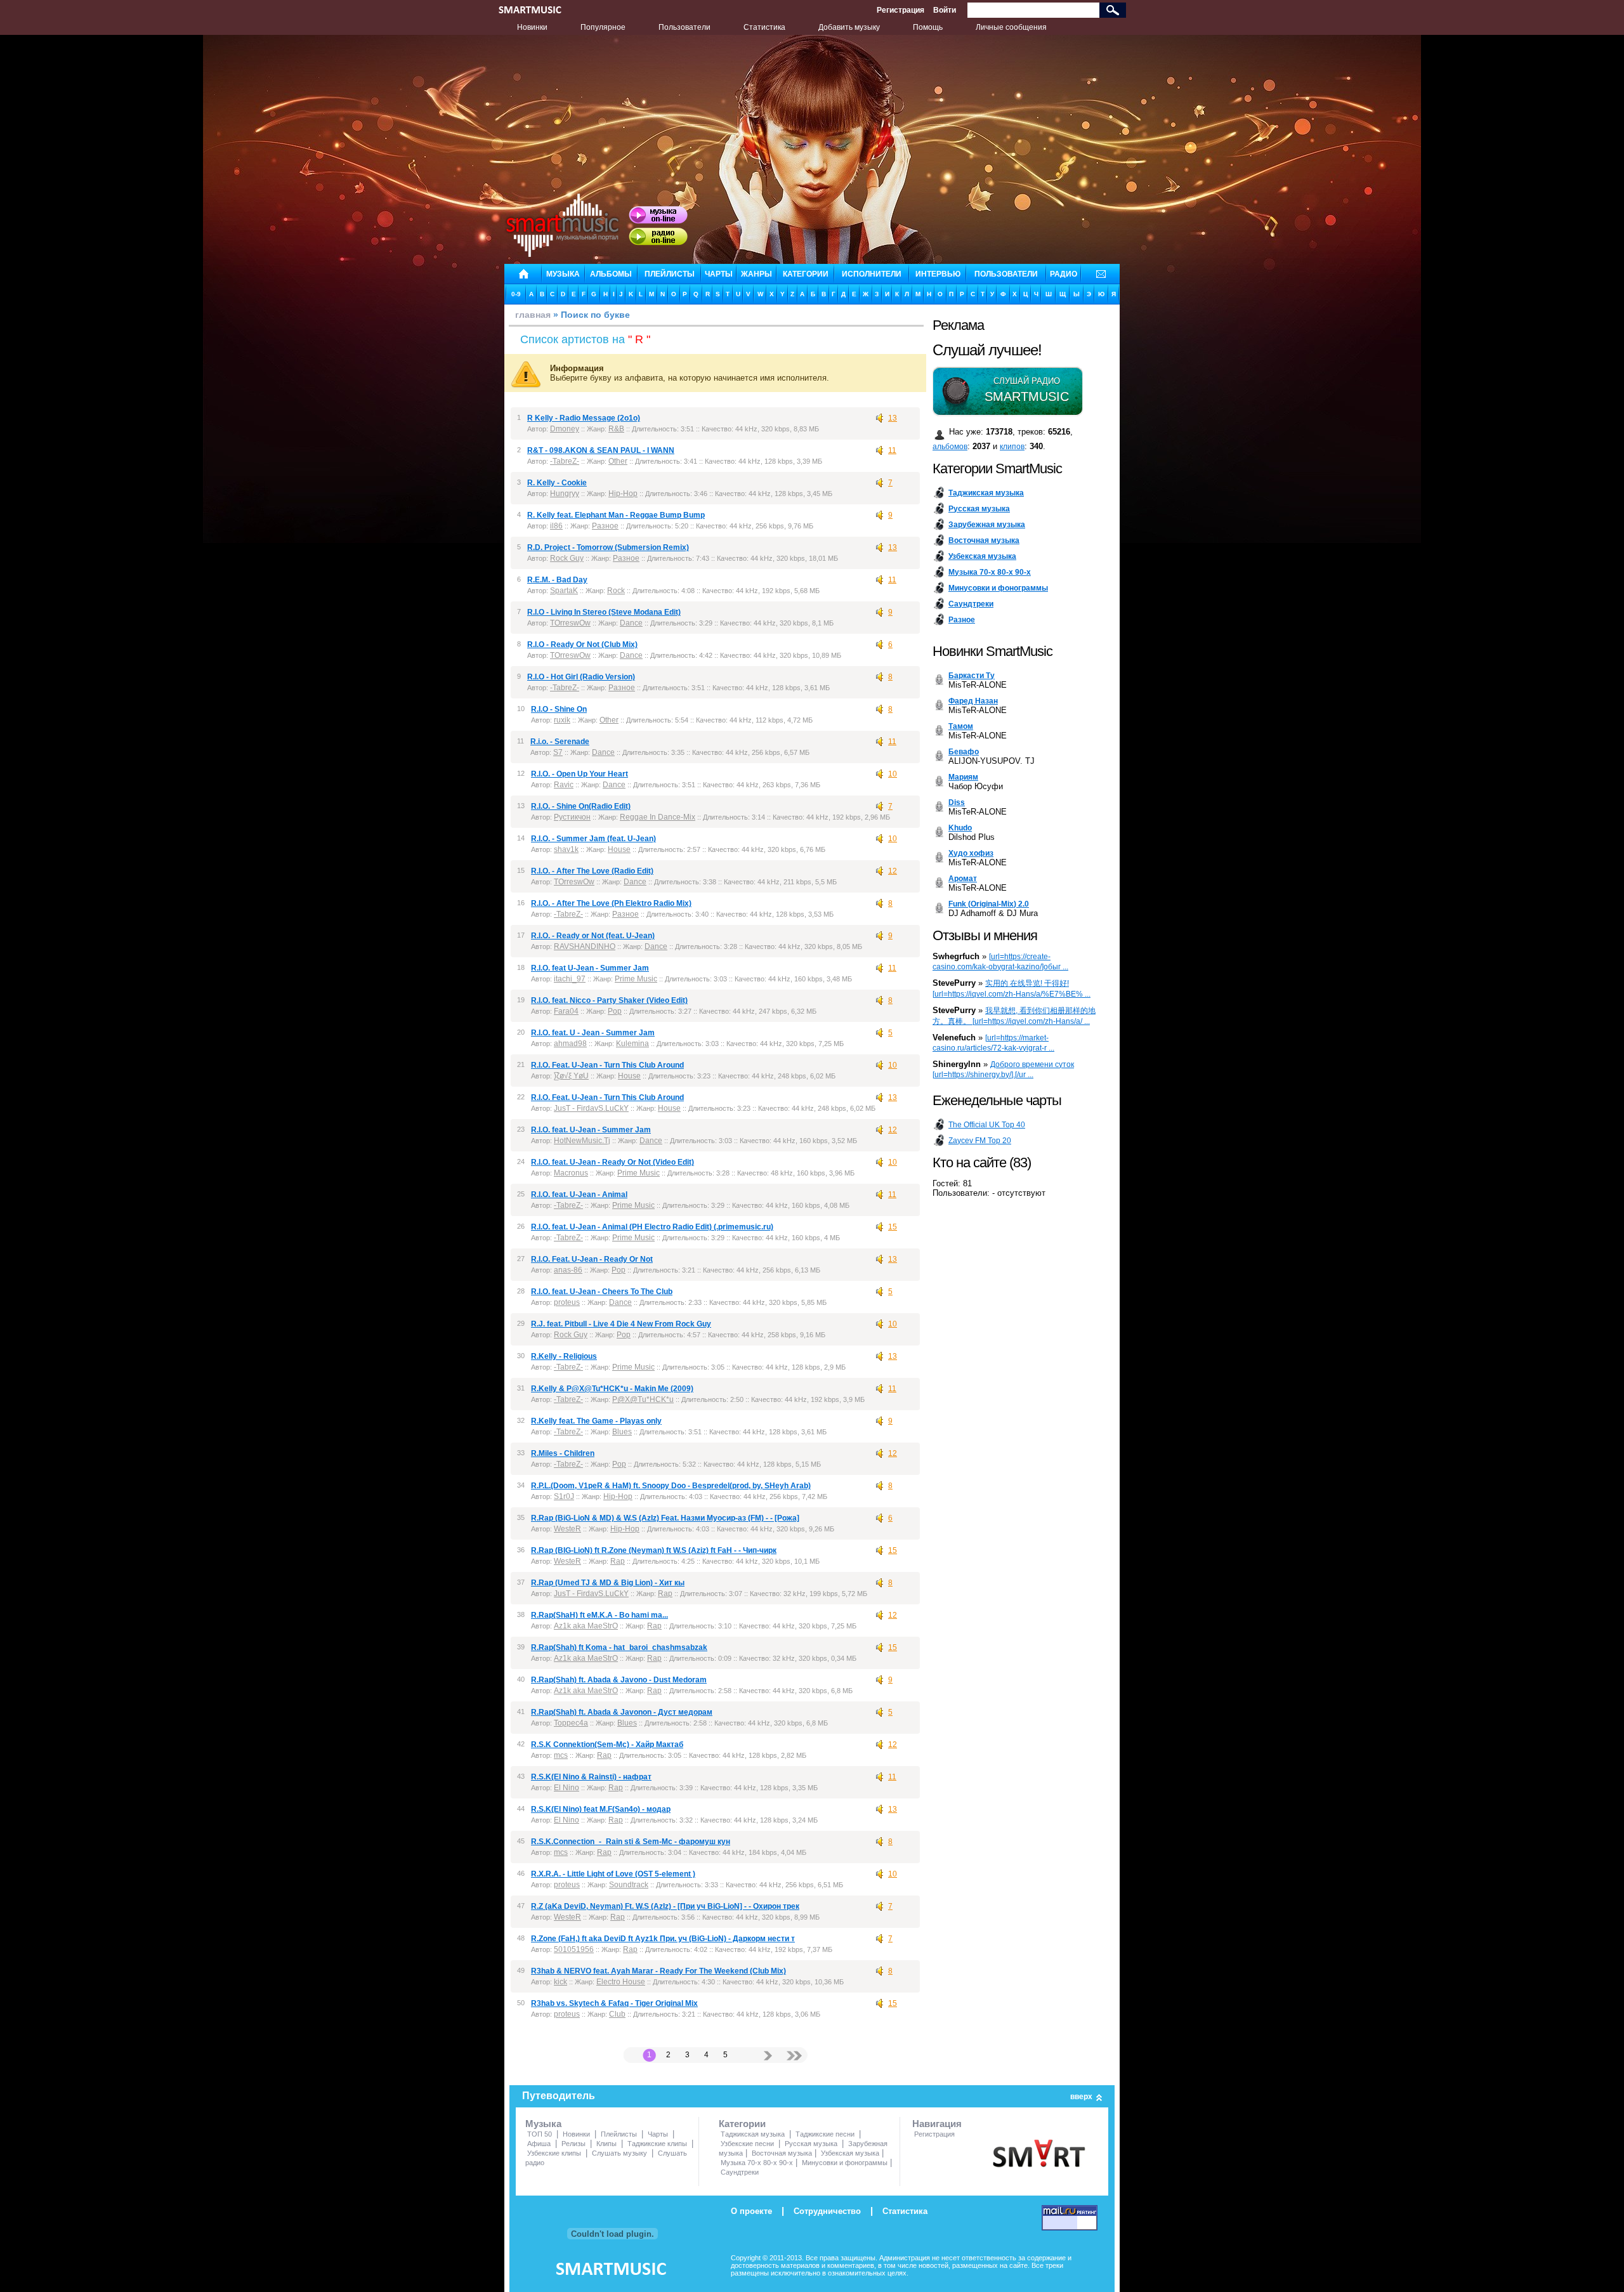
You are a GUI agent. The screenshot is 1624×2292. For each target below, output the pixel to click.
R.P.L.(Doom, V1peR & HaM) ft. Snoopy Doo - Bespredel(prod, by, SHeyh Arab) (671, 1486)
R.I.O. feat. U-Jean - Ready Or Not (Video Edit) (612, 1162)
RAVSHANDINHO (585, 946)
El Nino (566, 1788)
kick (560, 1982)
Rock (616, 591)
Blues (622, 1432)
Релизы (573, 2144)
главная (533, 315)
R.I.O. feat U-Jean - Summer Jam (590, 968)
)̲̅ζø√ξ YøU (571, 1076)
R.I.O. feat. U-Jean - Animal (579, 1195)
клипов (1012, 447)
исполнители (872, 274)
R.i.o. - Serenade (560, 742)
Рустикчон (572, 817)
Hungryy (565, 494)
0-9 (516, 294)
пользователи (1006, 274)
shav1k (566, 849)
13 (893, 418)
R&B (616, 429)
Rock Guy (567, 558)
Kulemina (632, 1044)
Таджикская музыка (753, 2134)
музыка (563, 274)
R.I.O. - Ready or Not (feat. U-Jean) (593, 936)
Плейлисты (619, 2134)
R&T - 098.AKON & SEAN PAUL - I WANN (601, 450)
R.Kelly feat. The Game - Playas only (596, 1421)
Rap (618, 1561)
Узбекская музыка (850, 2153)
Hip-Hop (623, 494)
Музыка (543, 2124)
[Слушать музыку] (658, 215)
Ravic (564, 785)
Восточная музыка (782, 2153)
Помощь (928, 27)
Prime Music (636, 979)
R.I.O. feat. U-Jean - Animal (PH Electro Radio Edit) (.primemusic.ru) (652, 1227)
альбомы (611, 274)
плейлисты (670, 274)
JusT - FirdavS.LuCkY (591, 1108)
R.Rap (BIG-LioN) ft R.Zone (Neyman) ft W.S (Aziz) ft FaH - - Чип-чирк (654, 1550)
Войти (945, 10)
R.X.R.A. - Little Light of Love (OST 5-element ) (613, 1874)
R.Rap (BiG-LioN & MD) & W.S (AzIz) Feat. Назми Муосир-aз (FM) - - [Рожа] (665, 1518)
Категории (742, 2124)
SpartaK (564, 591)
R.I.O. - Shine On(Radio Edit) (581, 806)
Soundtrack (629, 1885)
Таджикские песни (825, 2134)
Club (617, 2014)
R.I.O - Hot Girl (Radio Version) (581, 677)
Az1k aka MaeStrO (586, 1626)
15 (893, 1227)
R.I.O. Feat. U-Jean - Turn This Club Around (607, 1065)
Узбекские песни (747, 2144)
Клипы (606, 2144)
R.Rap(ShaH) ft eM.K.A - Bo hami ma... (599, 1615)
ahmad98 (570, 1044)
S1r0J (564, 1496)
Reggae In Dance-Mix (658, 817)
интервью (938, 274)
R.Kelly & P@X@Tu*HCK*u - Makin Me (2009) (612, 1389)
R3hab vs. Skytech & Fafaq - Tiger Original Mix (614, 2003)
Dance (631, 623)
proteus (567, 1302)
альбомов (950, 447)
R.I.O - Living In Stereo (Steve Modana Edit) (604, 612)
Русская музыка (811, 2144)
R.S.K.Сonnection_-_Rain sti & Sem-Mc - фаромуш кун (631, 1842)
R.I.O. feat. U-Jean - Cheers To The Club (602, 1292)
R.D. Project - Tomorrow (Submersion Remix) (608, 547)
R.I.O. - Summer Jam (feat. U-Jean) (593, 839)
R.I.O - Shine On (559, 709)
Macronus (571, 1173)
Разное (605, 526)
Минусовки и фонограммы (845, 2163)
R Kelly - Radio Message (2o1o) (584, 418)
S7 (558, 752)
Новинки (532, 27)
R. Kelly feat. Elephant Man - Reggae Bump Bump (616, 515)
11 (892, 450)
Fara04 (566, 1011)
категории (806, 274)
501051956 (574, 1949)
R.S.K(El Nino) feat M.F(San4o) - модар (601, 1809)
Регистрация (900, 10)
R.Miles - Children (563, 1453)
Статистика (764, 27)
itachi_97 (570, 979)
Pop (615, 1011)
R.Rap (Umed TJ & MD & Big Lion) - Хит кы (608, 1583)
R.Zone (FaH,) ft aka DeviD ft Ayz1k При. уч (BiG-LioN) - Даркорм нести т (663, 1939)
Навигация (937, 2124)
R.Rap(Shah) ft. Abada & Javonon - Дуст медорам (622, 1712)
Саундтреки (740, 2172)
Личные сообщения (1011, 27)
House (619, 849)
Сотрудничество (827, 2211)
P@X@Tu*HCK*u (643, 1399)
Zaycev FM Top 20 (980, 1141)
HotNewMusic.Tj (582, 1141)
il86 (556, 526)
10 (893, 774)
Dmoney (565, 429)
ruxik (562, 720)
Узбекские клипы (554, 2153)
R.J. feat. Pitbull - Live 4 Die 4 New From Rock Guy (621, 1324)
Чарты (658, 2134)
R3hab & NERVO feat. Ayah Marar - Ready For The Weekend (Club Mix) (658, 1971)
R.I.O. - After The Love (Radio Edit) (592, 871)
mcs (561, 1755)
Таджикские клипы (657, 2144)
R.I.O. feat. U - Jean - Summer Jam (593, 1033)
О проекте (751, 2211)
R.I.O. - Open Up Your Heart (580, 774)
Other (618, 461)
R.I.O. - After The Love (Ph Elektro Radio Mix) (611, 903)
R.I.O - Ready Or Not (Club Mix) (582, 645)
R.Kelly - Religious (564, 1356)
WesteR (567, 1529)
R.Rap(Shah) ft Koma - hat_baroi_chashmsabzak (619, 1647)
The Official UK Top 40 (987, 1125)
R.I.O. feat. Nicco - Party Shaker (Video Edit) (609, 1000)
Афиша (539, 2144)
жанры (756, 274)
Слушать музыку (619, 2153)
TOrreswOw (570, 623)
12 (893, 871)
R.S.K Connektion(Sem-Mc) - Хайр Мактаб (607, 1745)
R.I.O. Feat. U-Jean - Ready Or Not (592, 1259)
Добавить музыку (849, 27)
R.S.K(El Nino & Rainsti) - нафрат (591, 1777)
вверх (1081, 2097)
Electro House (621, 1982)
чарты (719, 274)
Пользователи (684, 27)
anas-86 (568, 1270)
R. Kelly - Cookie (557, 483)
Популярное (603, 27)
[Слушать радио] (658, 237)
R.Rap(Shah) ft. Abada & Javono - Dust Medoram (619, 1680)
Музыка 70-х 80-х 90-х (757, 2163)
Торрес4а (571, 1723)
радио (1064, 274)
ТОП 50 (540, 2134)
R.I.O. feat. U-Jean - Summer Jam (591, 1130)
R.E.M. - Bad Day (557, 580)
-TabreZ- (565, 461)
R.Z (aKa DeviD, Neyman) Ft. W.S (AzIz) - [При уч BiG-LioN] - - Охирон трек (665, 1906)
